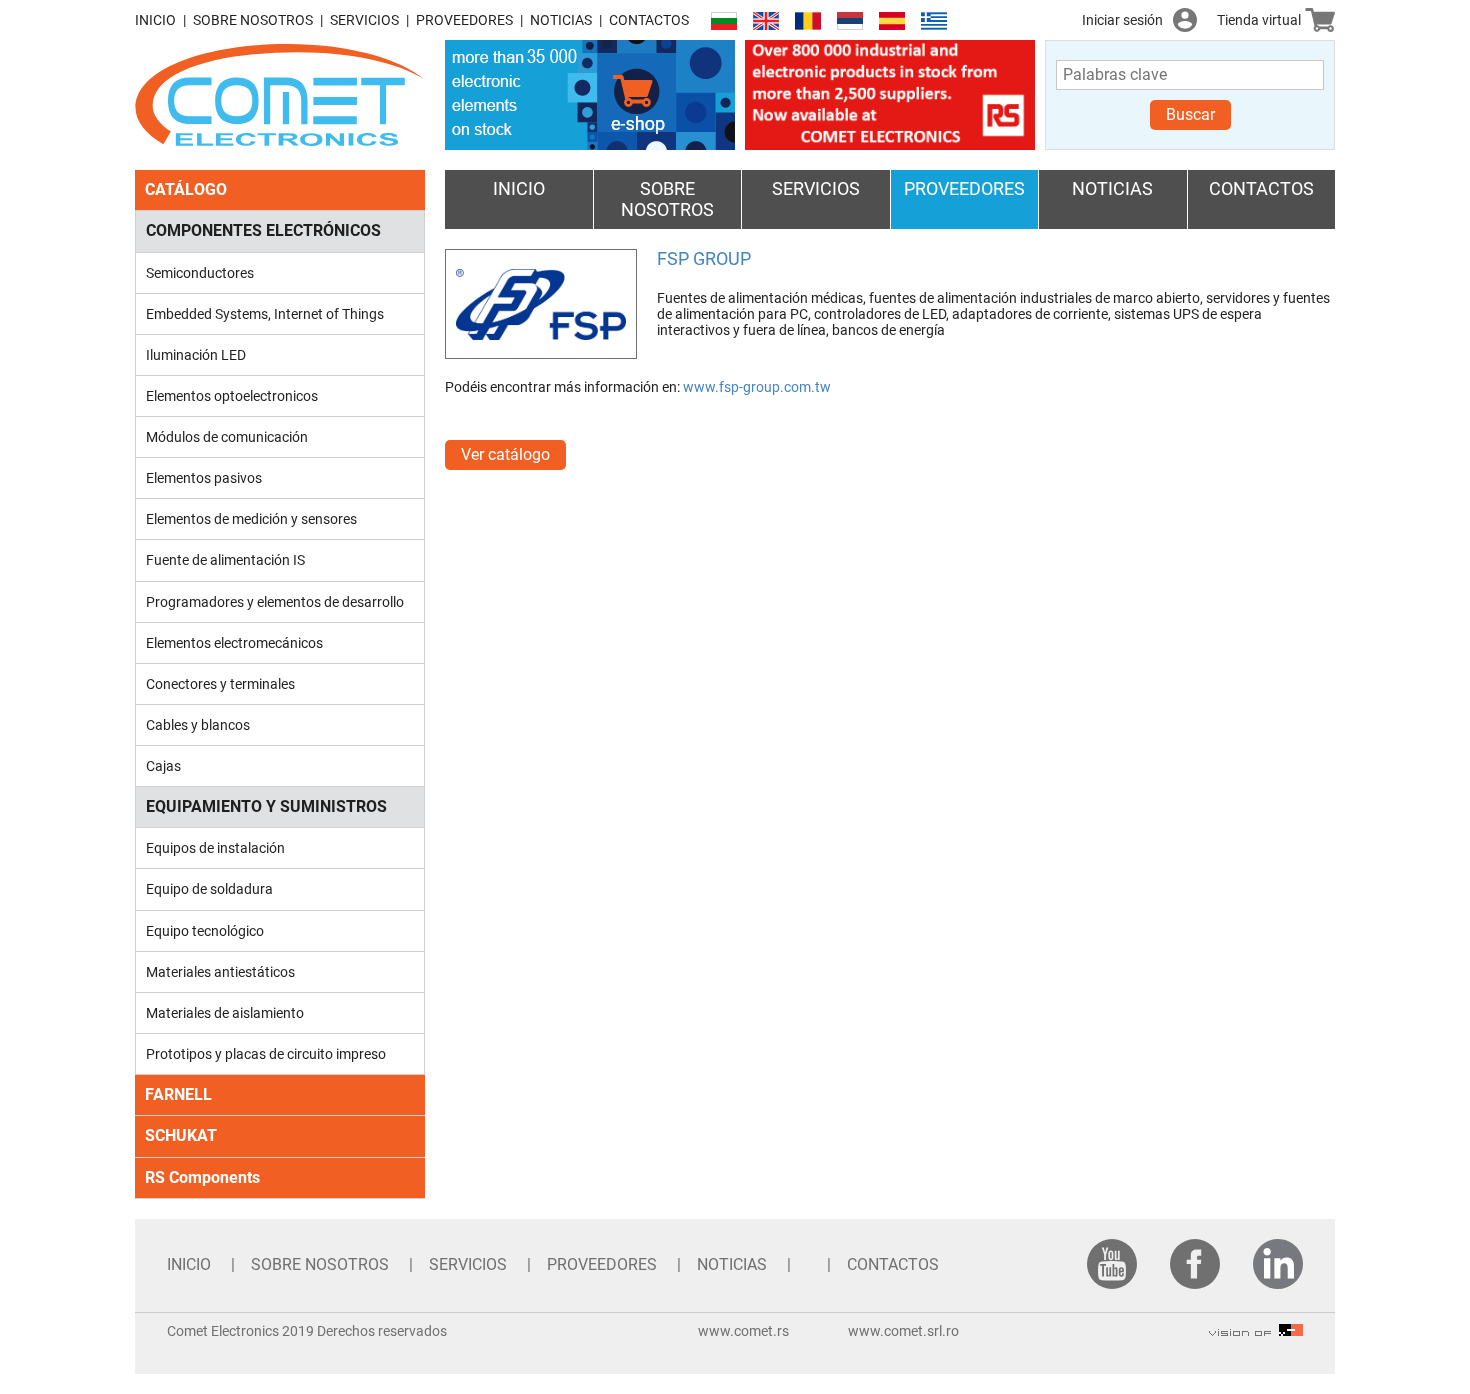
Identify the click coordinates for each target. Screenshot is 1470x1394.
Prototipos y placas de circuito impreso (266, 1054)
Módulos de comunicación (227, 437)
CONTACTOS (649, 20)
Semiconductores (200, 273)
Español (892, 21)
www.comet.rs (743, 1331)
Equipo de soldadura (209, 889)
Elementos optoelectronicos (232, 396)
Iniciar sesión (1122, 20)
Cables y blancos (198, 725)
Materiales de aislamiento (225, 1013)
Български (724, 21)
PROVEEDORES (464, 20)
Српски (850, 21)
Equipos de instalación (215, 848)
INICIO (155, 20)
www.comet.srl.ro (903, 1331)
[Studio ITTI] (1256, 1331)
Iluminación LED (196, 355)
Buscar (1190, 114)
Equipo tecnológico (205, 931)
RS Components (202, 1177)
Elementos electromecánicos (234, 643)
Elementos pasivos (204, 478)
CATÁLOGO (186, 189)
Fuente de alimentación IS (225, 560)
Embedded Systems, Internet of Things (265, 314)
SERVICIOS (364, 20)
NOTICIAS (561, 20)
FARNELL (178, 1094)
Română (808, 21)
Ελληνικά (934, 21)
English (766, 21)
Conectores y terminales (220, 684)
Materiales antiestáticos (220, 972)
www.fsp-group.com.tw (757, 387)
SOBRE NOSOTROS (253, 20)
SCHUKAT (181, 1135)
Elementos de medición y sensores (251, 519)
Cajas (163, 766)
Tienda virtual (1259, 20)
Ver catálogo (505, 454)
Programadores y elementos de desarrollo (275, 602)
